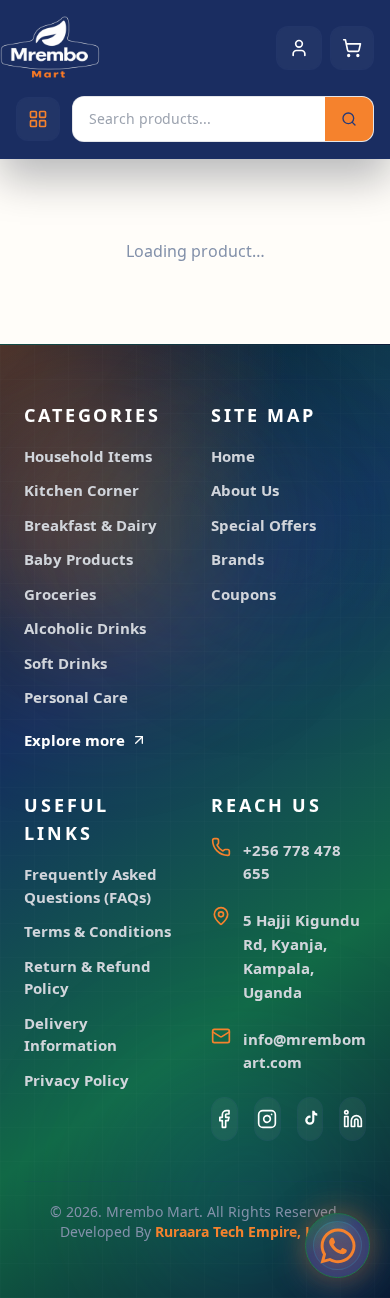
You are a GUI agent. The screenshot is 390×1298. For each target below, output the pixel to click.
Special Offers (263, 525)
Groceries (60, 594)
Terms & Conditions (97, 931)
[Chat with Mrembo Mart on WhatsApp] (337, 1245)
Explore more (74, 740)
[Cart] (352, 48)
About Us (245, 490)
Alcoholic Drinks (85, 628)
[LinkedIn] (352, 1119)
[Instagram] (267, 1119)
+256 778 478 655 (292, 861)
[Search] (349, 119)
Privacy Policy (76, 1080)
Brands (237, 559)
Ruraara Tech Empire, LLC (242, 1231)
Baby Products (78, 559)
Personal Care (76, 697)
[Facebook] (224, 1119)
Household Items (88, 456)
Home (233, 456)
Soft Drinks (65, 663)
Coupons (243, 594)
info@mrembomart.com (304, 1050)
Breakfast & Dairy (90, 525)
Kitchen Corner (81, 490)
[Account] (299, 48)
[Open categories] (38, 119)
